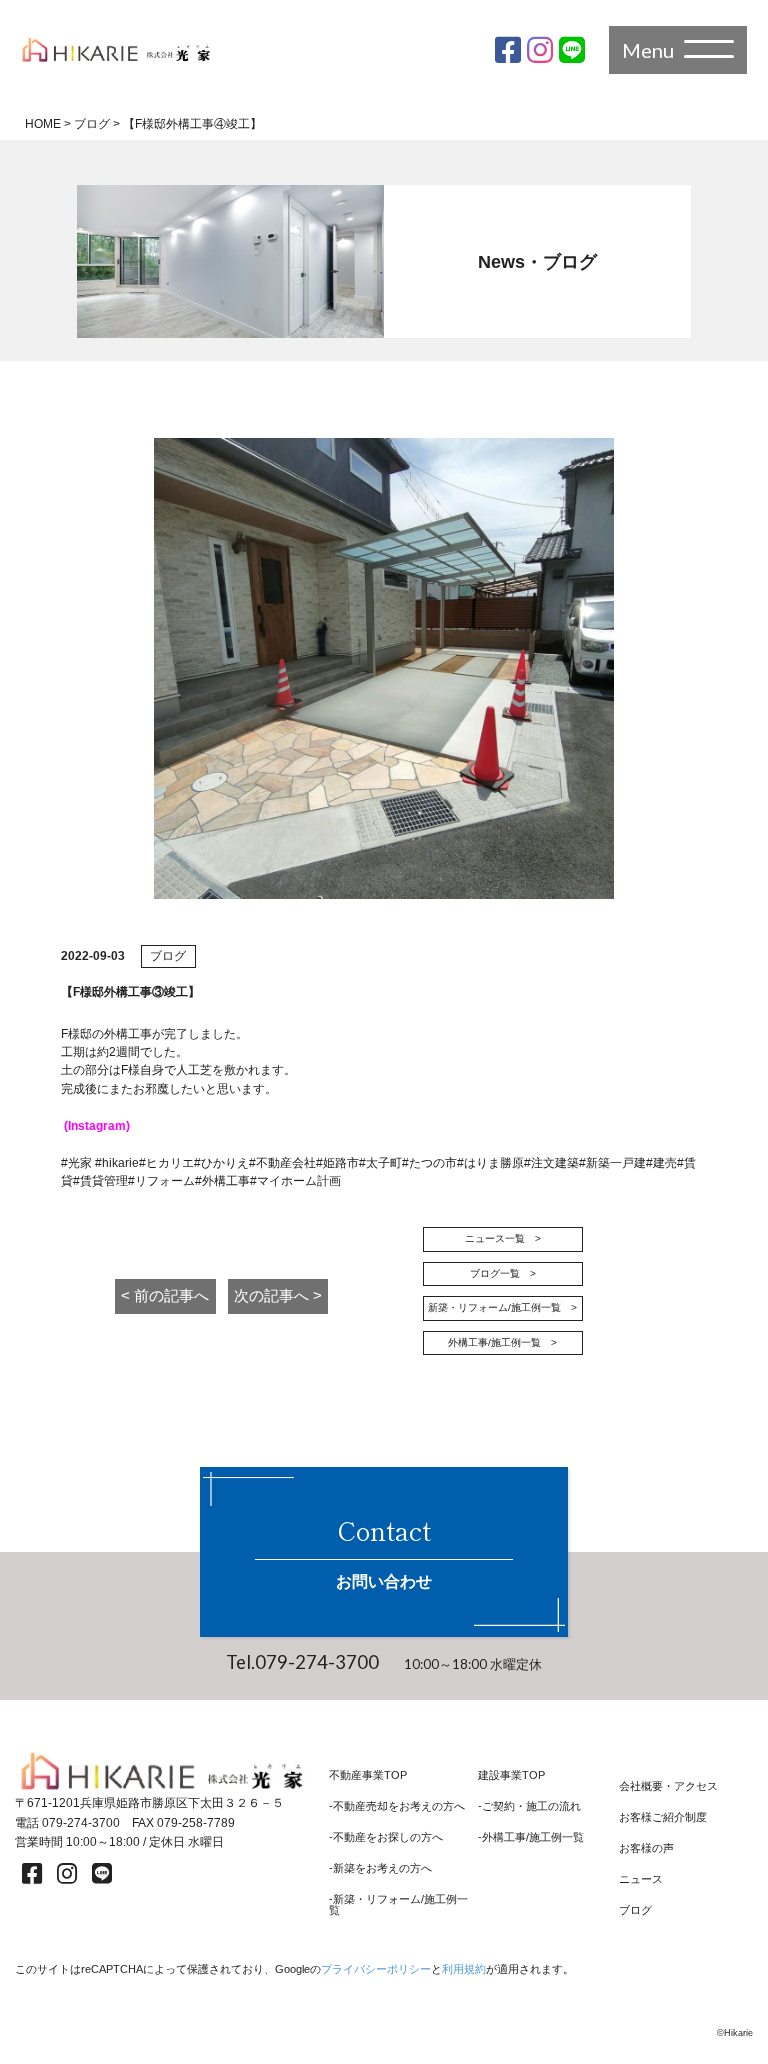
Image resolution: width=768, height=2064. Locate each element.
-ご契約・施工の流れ (529, 1806)
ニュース (641, 1879)
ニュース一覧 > (503, 1238)
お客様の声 (646, 1848)
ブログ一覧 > (503, 1273)
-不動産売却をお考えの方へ (397, 1806)
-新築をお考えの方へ (380, 1868)
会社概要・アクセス (668, 1786)
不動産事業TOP (368, 1775)
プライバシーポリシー (376, 1969)
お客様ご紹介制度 (663, 1817)
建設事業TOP (511, 1775)
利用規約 (464, 1969)
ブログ (635, 1910)
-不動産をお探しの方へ (386, 1837)
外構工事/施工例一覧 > (502, 1342)
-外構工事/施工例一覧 (531, 1837)
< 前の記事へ (165, 1295)
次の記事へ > (278, 1295)
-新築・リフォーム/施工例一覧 (398, 1905)
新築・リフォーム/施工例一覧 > (502, 1307)
